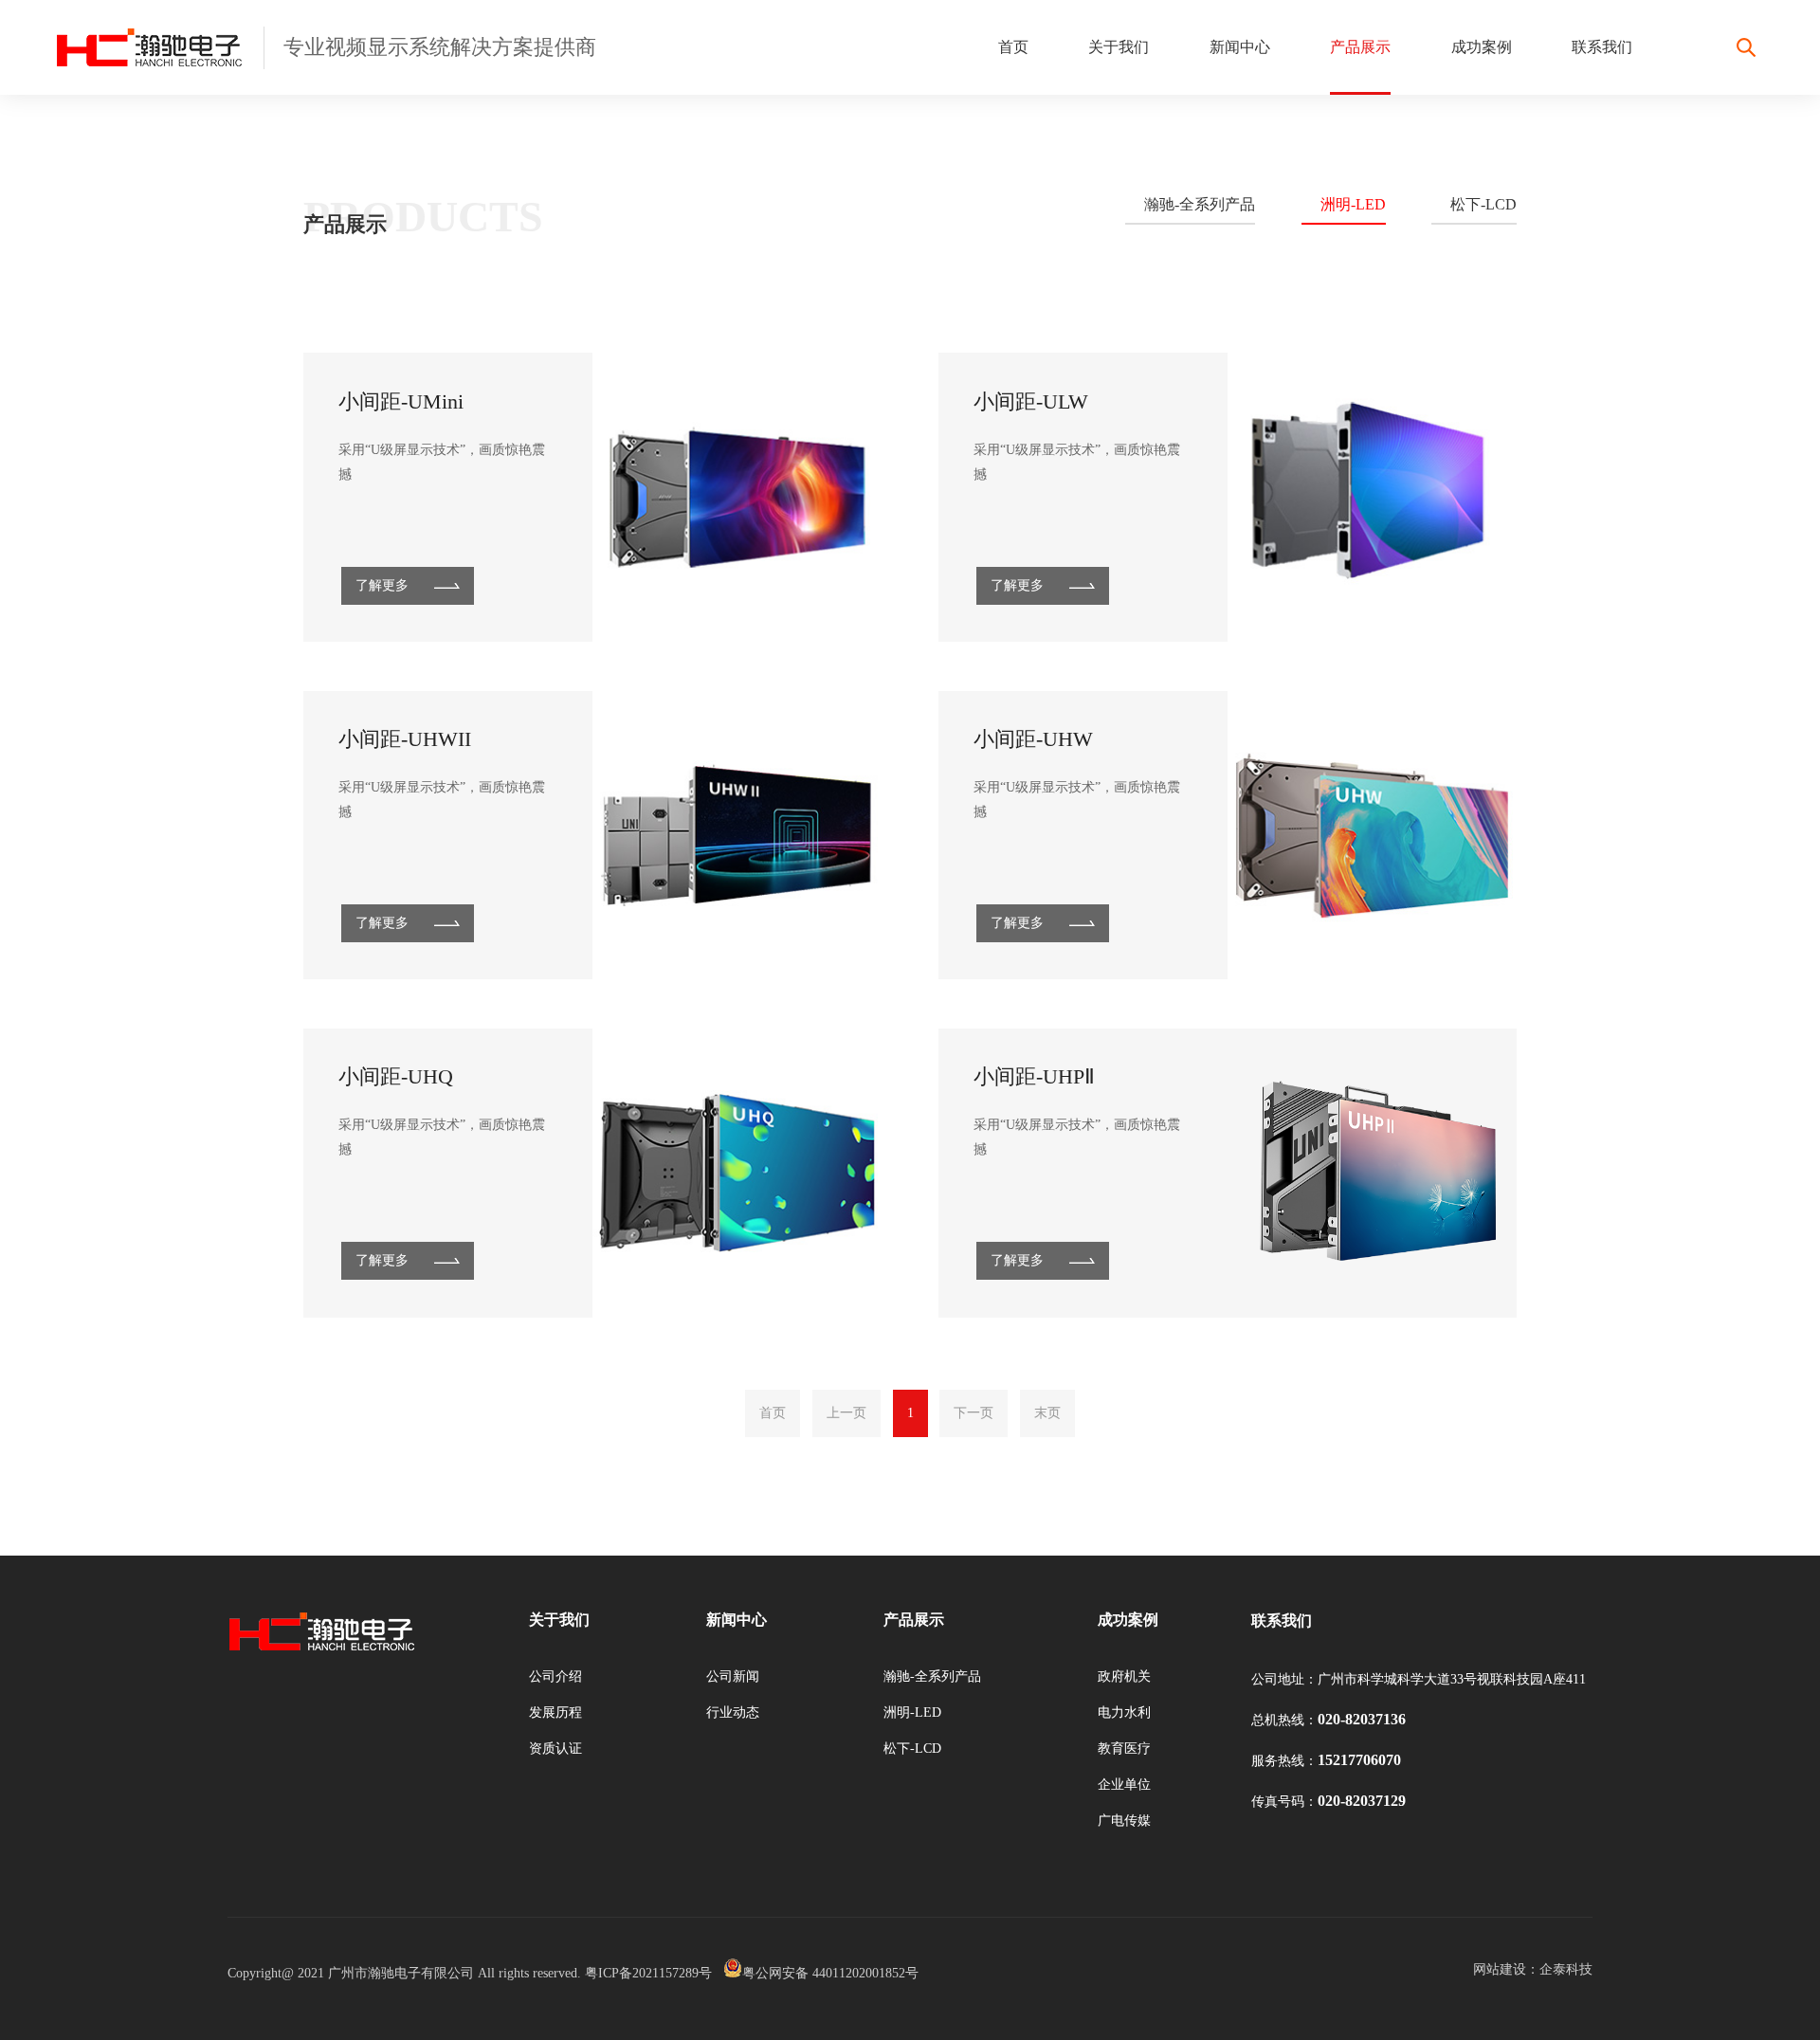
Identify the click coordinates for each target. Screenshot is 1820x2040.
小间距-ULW (1031, 401)
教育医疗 (1124, 1749)
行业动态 (733, 1712)
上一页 (846, 1413)
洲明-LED (1353, 204)
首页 (1013, 47)
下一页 (974, 1413)
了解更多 (382, 585)
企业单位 (1124, 1785)
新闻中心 (1240, 47)
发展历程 (555, 1712)
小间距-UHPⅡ (1034, 1076)
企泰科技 (1566, 1969)
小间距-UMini (401, 401)
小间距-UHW (1033, 739)
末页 (1047, 1413)
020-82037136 (1362, 1719)
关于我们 (1119, 47)
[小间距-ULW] (1372, 497)
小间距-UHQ (396, 1076)
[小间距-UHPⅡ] (1372, 1173)
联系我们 (1602, 47)
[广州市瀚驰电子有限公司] (160, 48)
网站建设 (1500, 1969)
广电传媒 (1124, 1821)
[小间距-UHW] (1372, 836)
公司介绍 (555, 1676)
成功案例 (1482, 47)
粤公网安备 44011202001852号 (830, 1973)
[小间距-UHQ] (737, 1173)
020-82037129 (1362, 1801)
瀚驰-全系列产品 (1200, 204)
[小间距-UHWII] (737, 836)
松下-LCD (1483, 204)
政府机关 (1124, 1676)
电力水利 (1124, 1712)
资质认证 (555, 1749)
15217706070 (1359, 1760)
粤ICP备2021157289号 (648, 1973)
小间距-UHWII (405, 739)
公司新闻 (733, 1676)
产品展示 (1360, 47)
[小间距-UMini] (737, 497)
